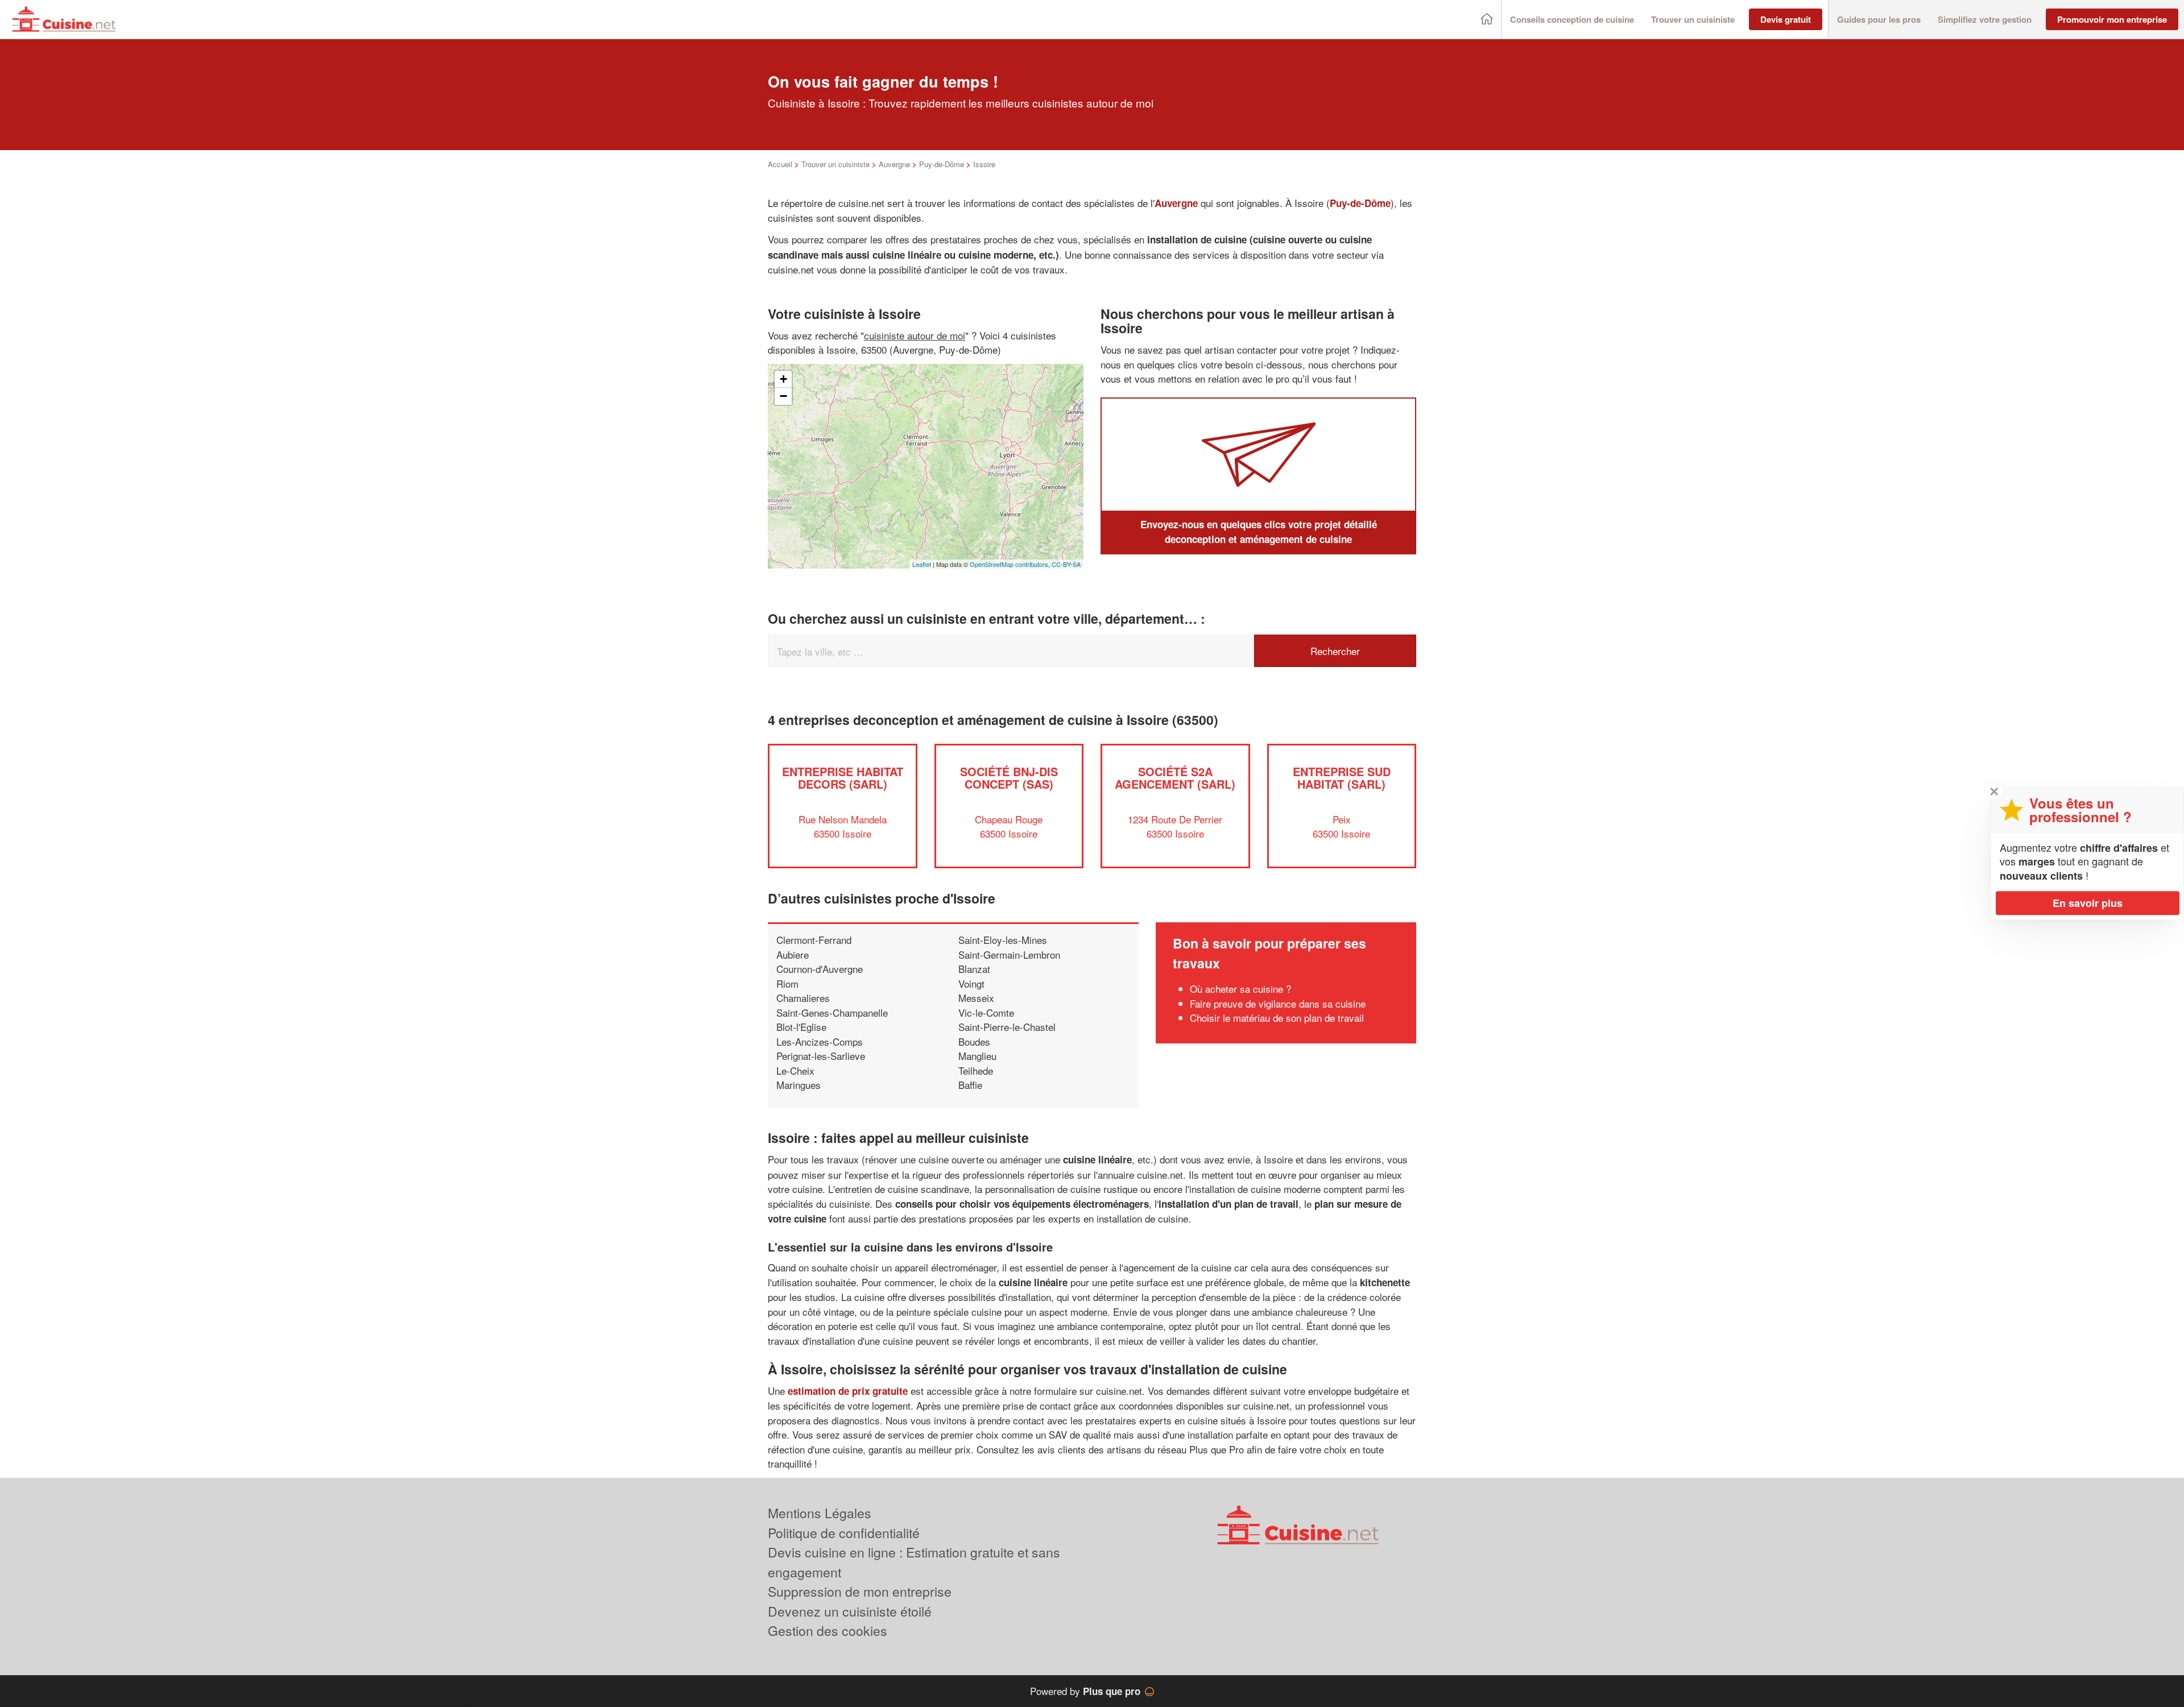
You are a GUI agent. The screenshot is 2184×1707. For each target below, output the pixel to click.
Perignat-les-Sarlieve (821, 1056)
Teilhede (976, 1070)
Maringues (799, 1085)
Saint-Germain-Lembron (1009, 954)
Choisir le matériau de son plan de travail (1277, 1018)
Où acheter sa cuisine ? (1240, 989)
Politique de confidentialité (844, 1533)
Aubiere (793, 954)
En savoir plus (2088, 903)
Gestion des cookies (828, 1631)
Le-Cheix (795, 1070)
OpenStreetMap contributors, (1011, 564)
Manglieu (977, 1056)
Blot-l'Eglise (801, 1027)
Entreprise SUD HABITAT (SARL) (1342, 778)
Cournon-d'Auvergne (820, 969)
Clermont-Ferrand (814, 940)
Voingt (971, 983)
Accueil (780, 164)
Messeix (976, 998)
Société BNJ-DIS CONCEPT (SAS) (1009, 778)
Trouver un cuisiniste (835, 164)
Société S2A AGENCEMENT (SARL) (1175, 778)
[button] (1572, 20)
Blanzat (974, 969)
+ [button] (783, 379)
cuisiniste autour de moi (915, 335)
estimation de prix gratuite (848, 1391)
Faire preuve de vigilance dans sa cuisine (1278, 1003)
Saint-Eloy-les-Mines (1003, 940)
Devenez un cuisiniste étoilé (850, 1611)
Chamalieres (803, 998)
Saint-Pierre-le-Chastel (1007, 1027)
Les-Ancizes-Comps (820, 1041)
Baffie (970, 1085)
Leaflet (922, 564)
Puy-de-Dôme (942, 164)
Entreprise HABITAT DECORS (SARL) (843, 778)
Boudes (974, 1041)
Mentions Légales (820, 1513)
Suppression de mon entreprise (860, 1591)
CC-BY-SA (1066, 564)
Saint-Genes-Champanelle (832, 1012)
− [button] (783, 396)
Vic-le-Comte (986, 1012)
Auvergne (894, 164)
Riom (787, 983)
